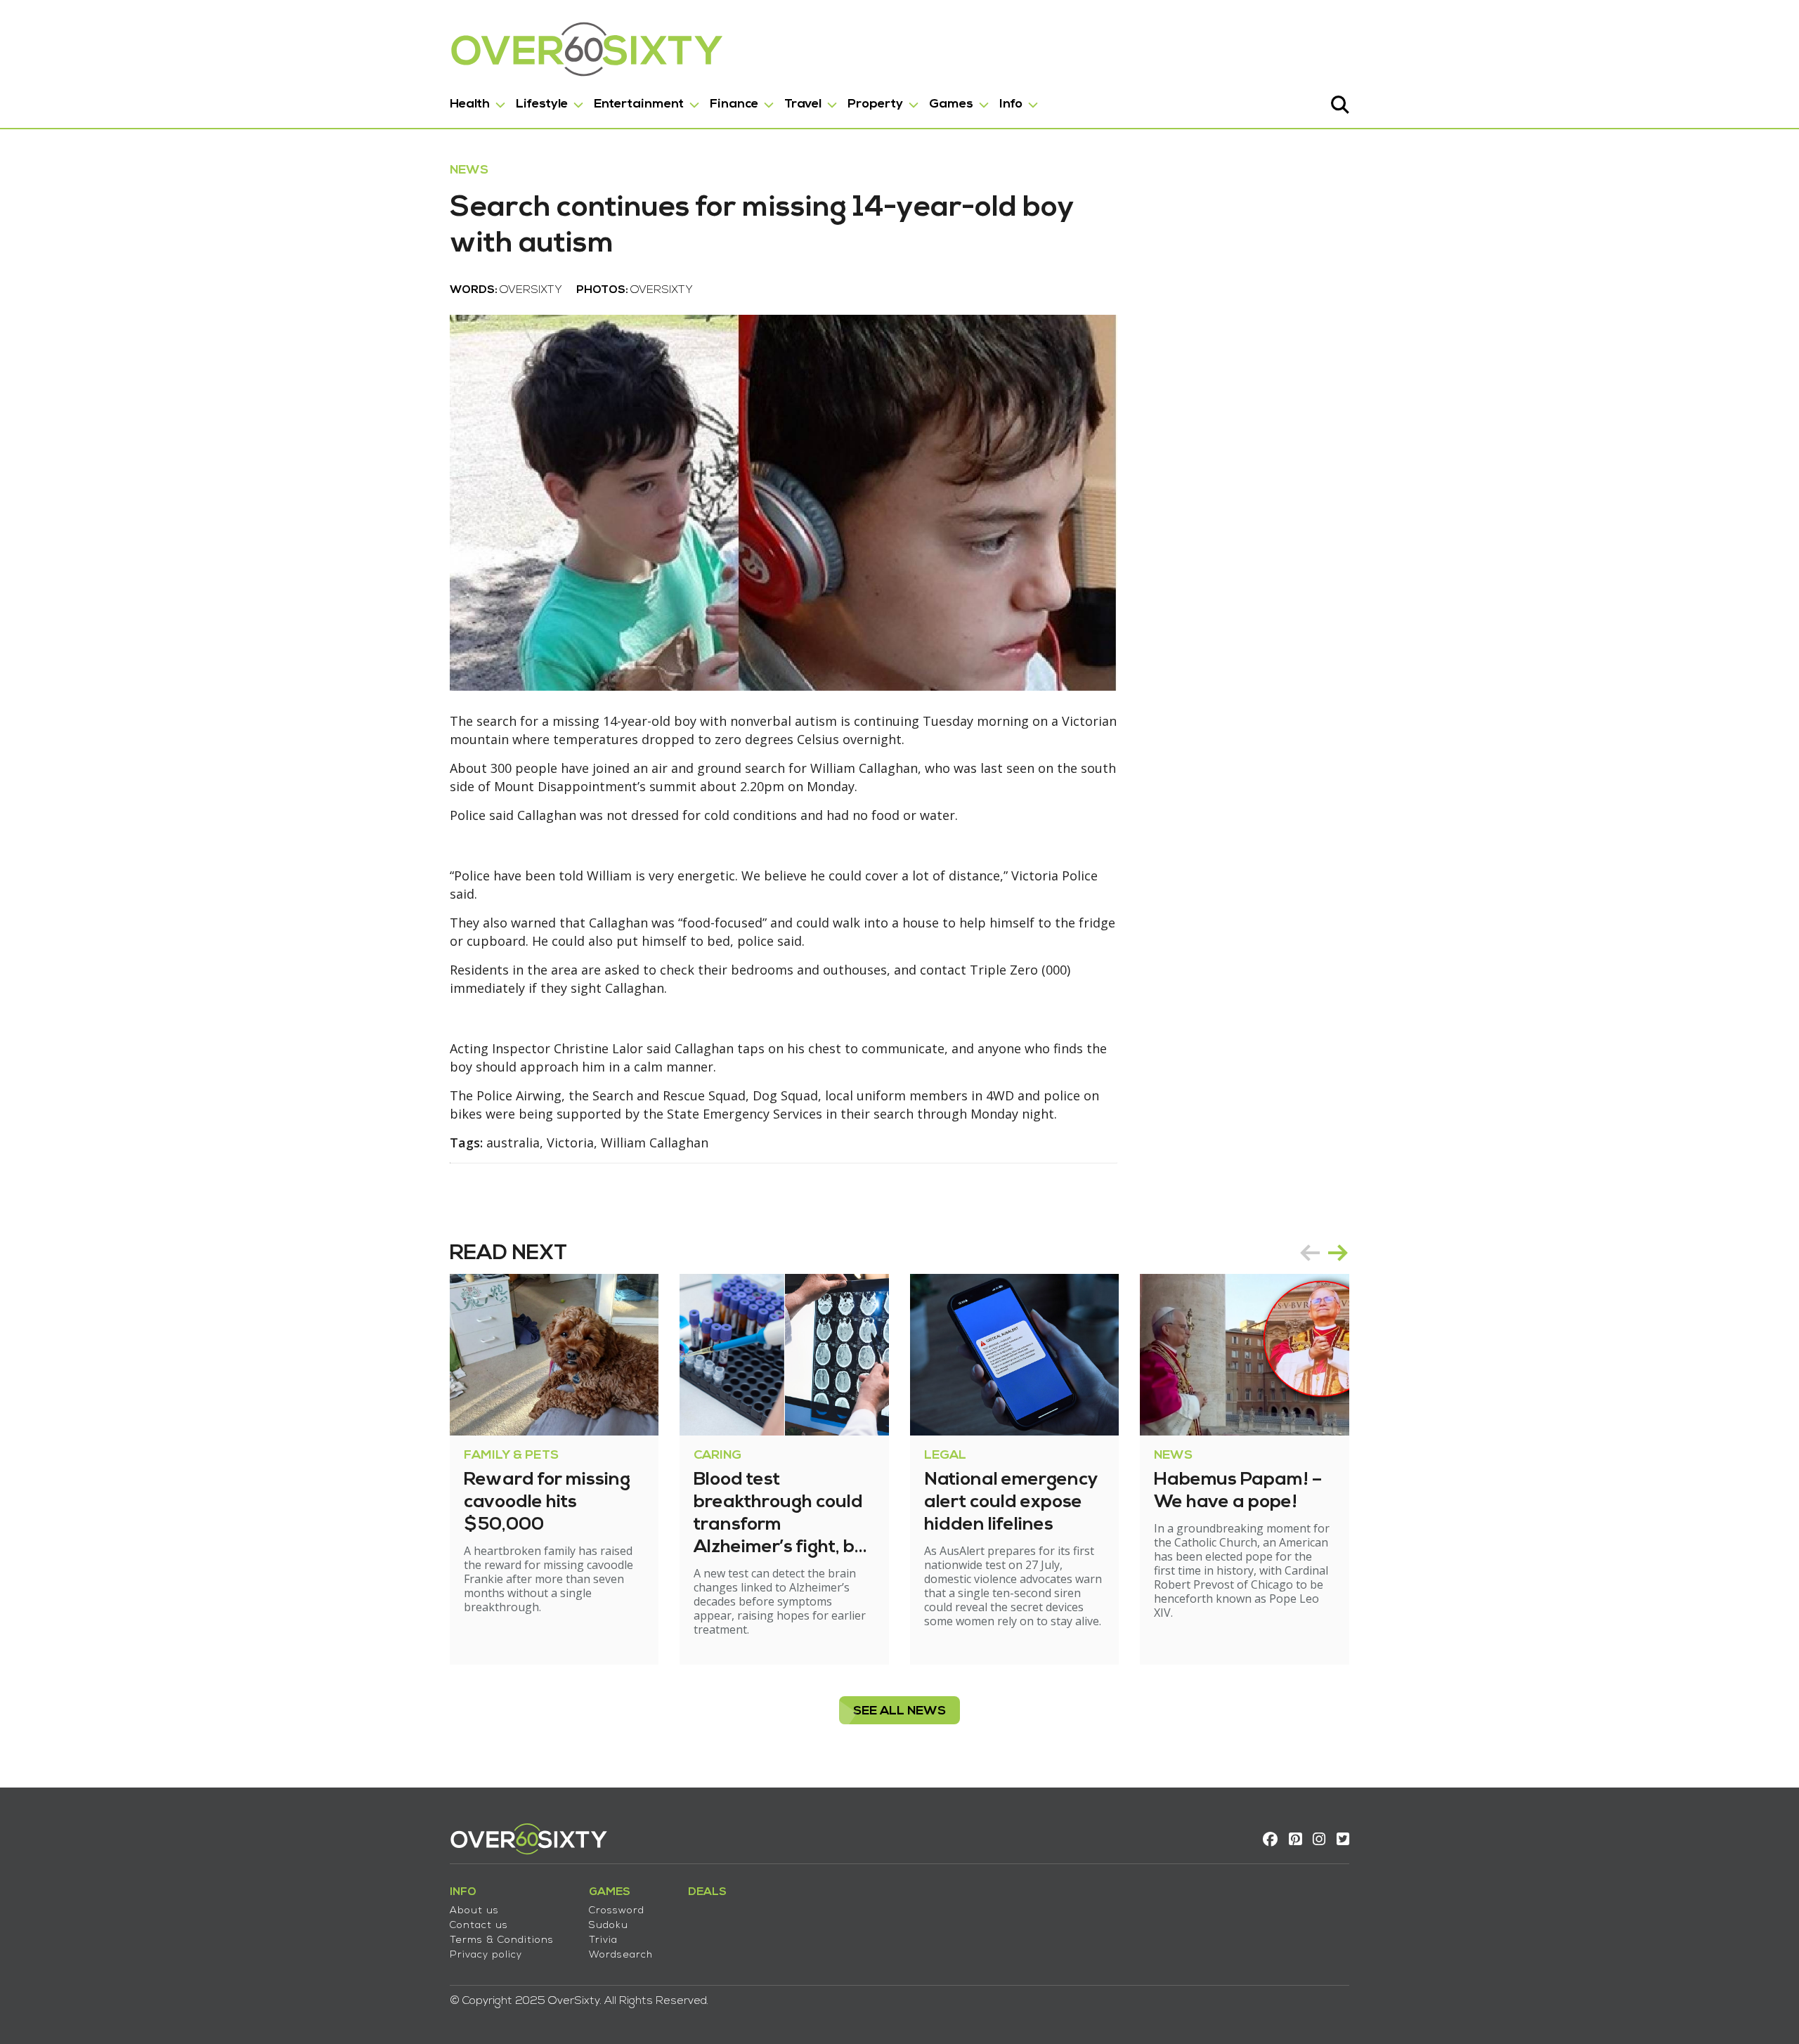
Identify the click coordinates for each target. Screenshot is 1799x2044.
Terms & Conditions (502, 1940)
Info (1011, 104)
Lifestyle (542, 104)
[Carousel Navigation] (1324, 1253)
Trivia (603, 1940)
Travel (803, 104)
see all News (899, 1711)
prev (1310, 1253)
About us (474, 1911)
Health (470, 104)
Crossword (617, 1911)
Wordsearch (621, 1955)
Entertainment (639, 104)
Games (951, 104)
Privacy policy (486, 1955)
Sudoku (609, 1926)
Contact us (479, 1926)
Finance (734, 104)
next (1338, 1253)
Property (875, 104)
